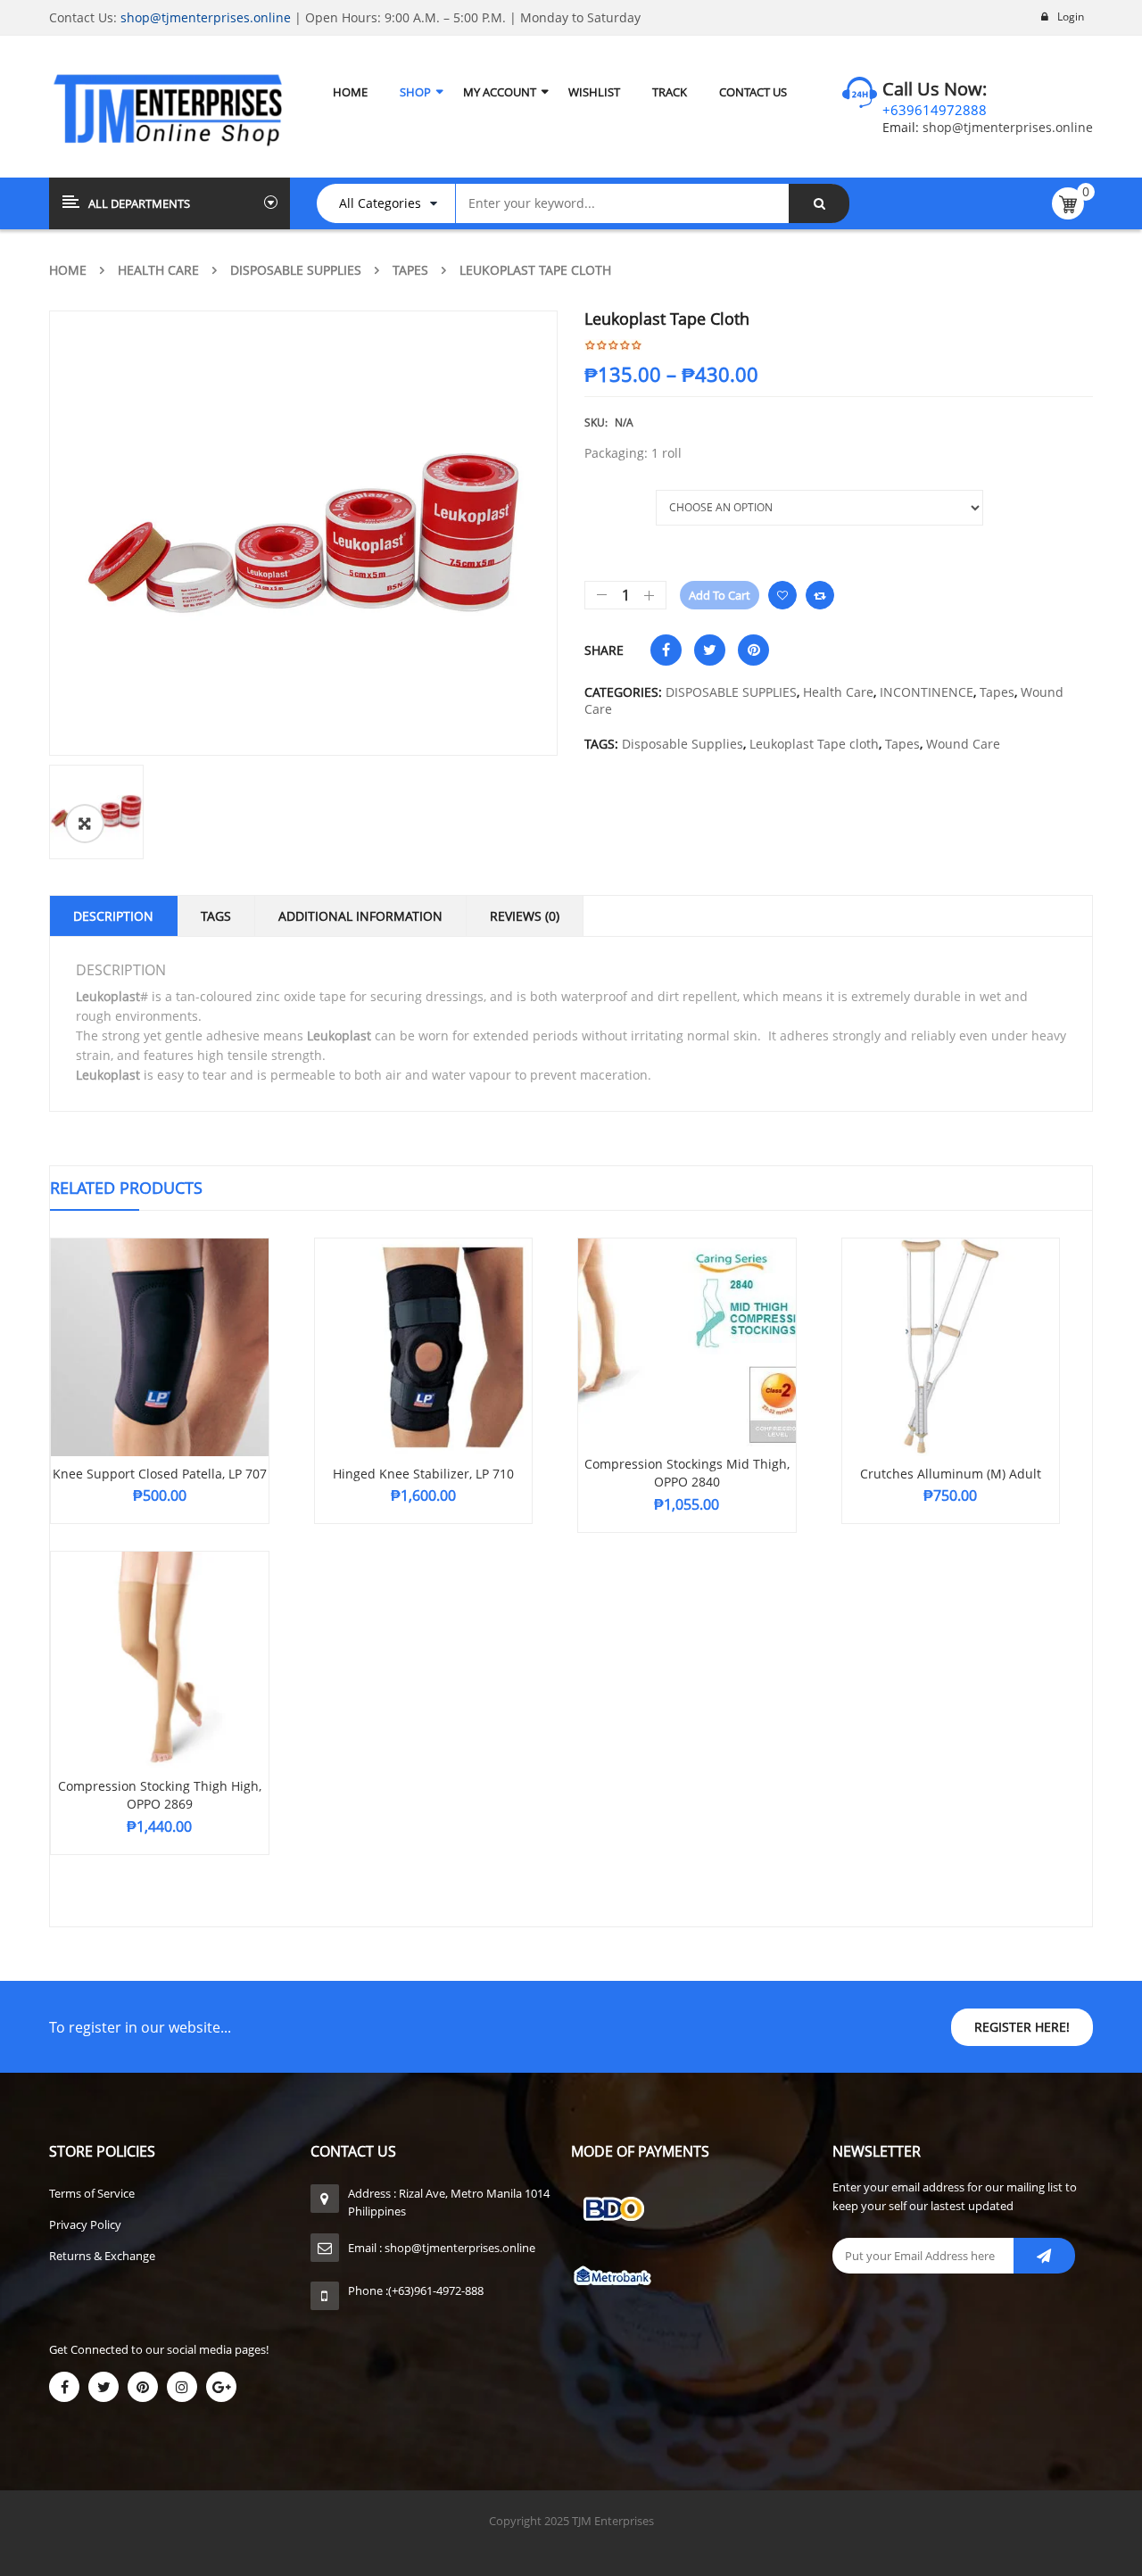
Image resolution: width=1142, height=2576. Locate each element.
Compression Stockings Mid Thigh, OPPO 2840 (687, 1473)
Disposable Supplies (683, 744)
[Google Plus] (221, 2387)
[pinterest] (143, 2387)
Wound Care (963, 744)
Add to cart (720, 595)
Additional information (360, 916)
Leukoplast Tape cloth (814, 744)
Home (68, 270)
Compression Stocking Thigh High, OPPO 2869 (160, 1795)
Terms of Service (92, 2193)
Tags (216, 916)
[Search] (819, 203)
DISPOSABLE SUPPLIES (296, 270)
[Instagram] (182, 2387)
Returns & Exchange (102, 2256)
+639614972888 (935, 110)
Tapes (410, 270)
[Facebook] (64, 2387)
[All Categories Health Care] (395, 203)
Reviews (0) (525, 916)
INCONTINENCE (927, 692)
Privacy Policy (85, 2224)
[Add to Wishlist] (782, 595)
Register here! (1022, 2027)
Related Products (126, 1188)
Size (599, 499)
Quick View (160, 1313)
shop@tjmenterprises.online (206, 17)
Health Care (158, 270)
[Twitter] (103, 2387)
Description (113, 916)
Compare (820, 595)
